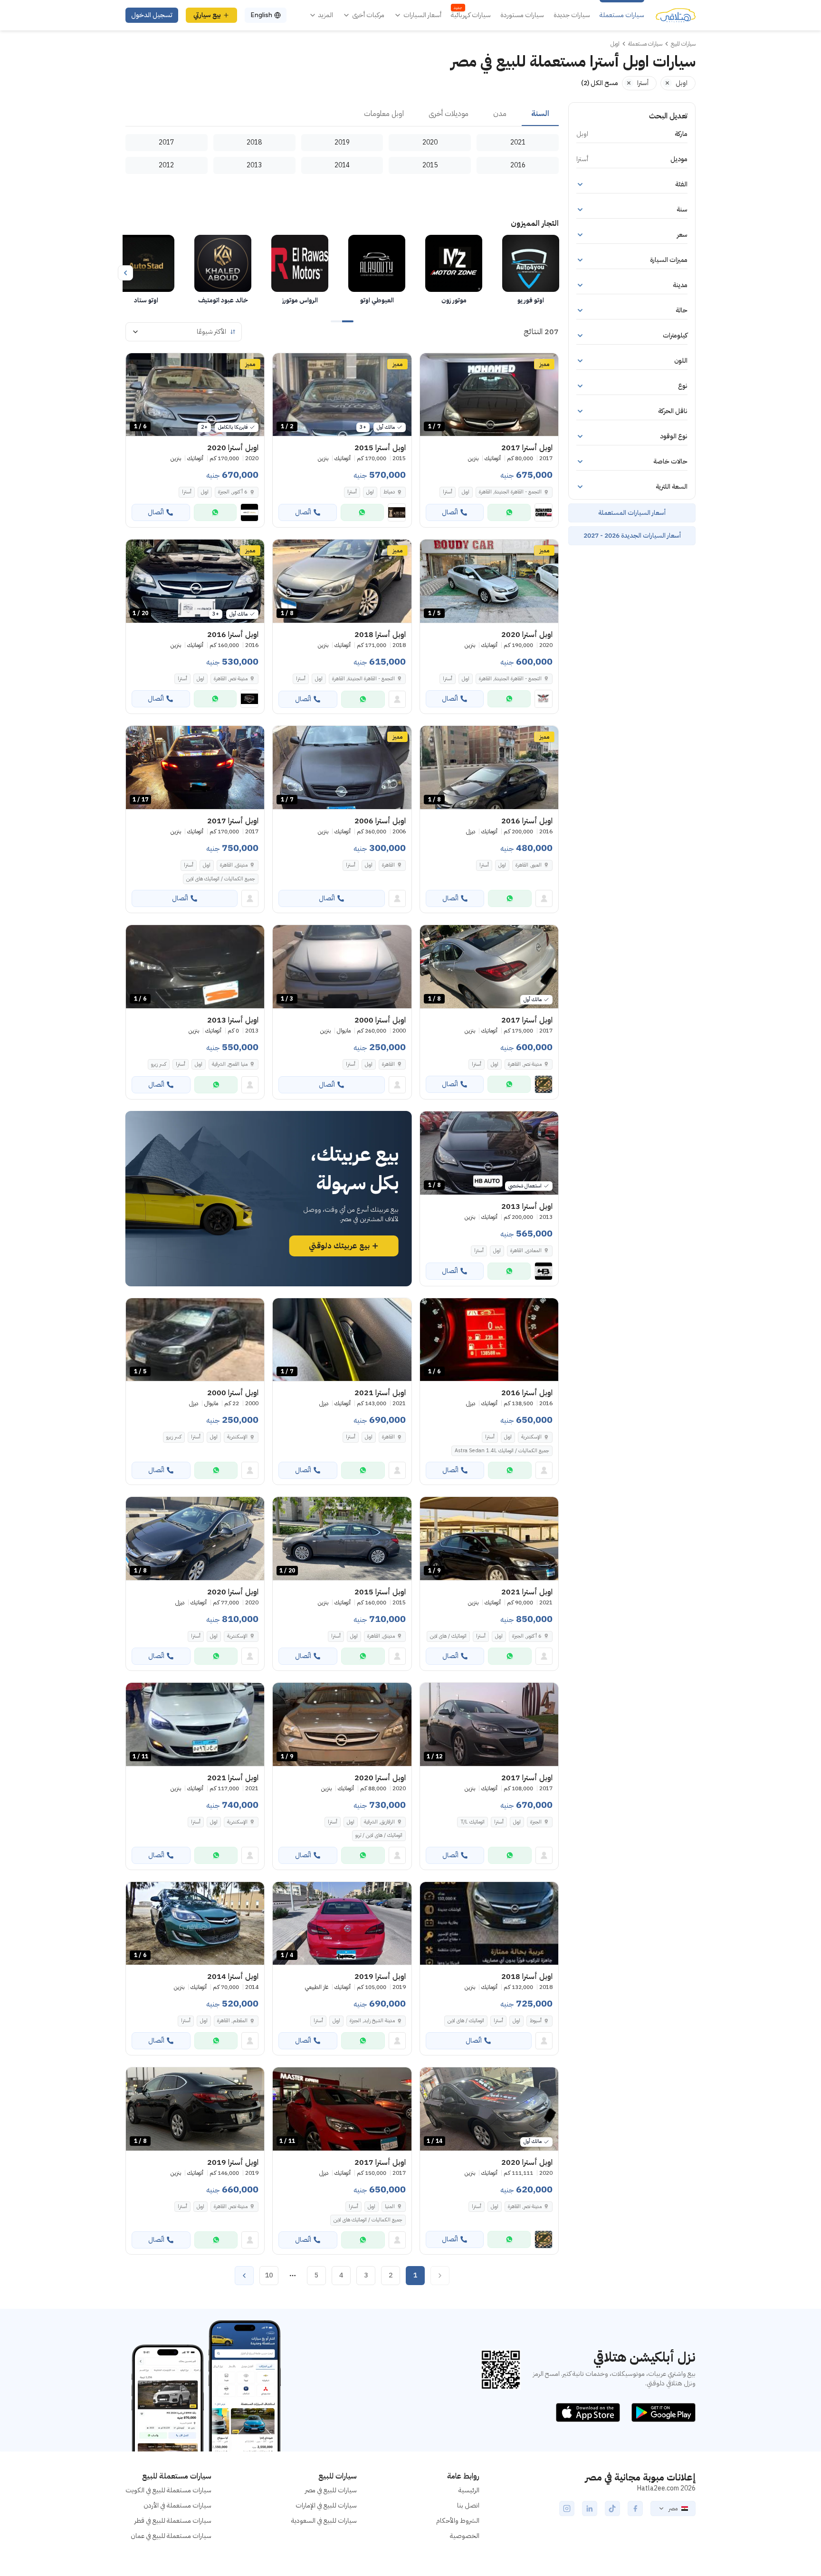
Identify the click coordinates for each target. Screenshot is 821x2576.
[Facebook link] (635, 2508)
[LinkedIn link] (590, 2508)
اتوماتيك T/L (473, 1822)
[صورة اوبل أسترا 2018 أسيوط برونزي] (489, 1924)
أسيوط (536, 2021)
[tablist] (342, 114)
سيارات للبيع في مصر (331, 2490)
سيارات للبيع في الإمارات (326, 2505)
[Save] (431, 365)
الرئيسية (469, 2490)
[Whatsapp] (509, 512)
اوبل (466, 492)
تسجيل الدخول (152, 15)
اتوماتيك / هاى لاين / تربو (379, 1835)
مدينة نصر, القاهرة (231, 679)
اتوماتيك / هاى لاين (448, 1636)
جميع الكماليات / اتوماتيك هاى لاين (221, 879)
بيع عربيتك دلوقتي (339, 1246)
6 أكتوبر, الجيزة (233, 492)
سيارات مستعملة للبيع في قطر (173, 2521)
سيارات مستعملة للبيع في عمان (171, 2536)
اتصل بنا (468, 2505)
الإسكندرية (531, 1437)
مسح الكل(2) (600, 83)
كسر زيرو (159, 1064)
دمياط (389, 492)
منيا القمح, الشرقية (230, 1064)
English (261, 15)
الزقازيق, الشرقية (379, 1822)
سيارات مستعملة (622, 15)
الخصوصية (465, 2536)
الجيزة (536, 1822)
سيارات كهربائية (471, 15)
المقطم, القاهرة (232, 2021)
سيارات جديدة (572, 15)
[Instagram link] (567, 2508)
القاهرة (388, 865)
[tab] (540, 114)
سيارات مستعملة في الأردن (177, 2505)
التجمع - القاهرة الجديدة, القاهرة (510, 492)
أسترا (448, 492)
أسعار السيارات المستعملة (632, 513)
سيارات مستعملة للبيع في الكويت (168, 2490)
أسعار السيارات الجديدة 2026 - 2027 (632, 535)
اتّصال (450, 512)
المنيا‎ (390, 2206)
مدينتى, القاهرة (234, 865)
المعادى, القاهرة (526, 1250)
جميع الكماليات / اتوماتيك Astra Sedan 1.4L (502, 1451)
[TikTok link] (612, 2508)
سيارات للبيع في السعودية (324, 2521)
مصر (673, 2508)
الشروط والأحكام (458, 2521)
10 (269, 2275)
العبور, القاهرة (529, 865)
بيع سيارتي (207, 15)
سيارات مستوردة (522, 15)
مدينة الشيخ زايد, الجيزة (372, 2021)
